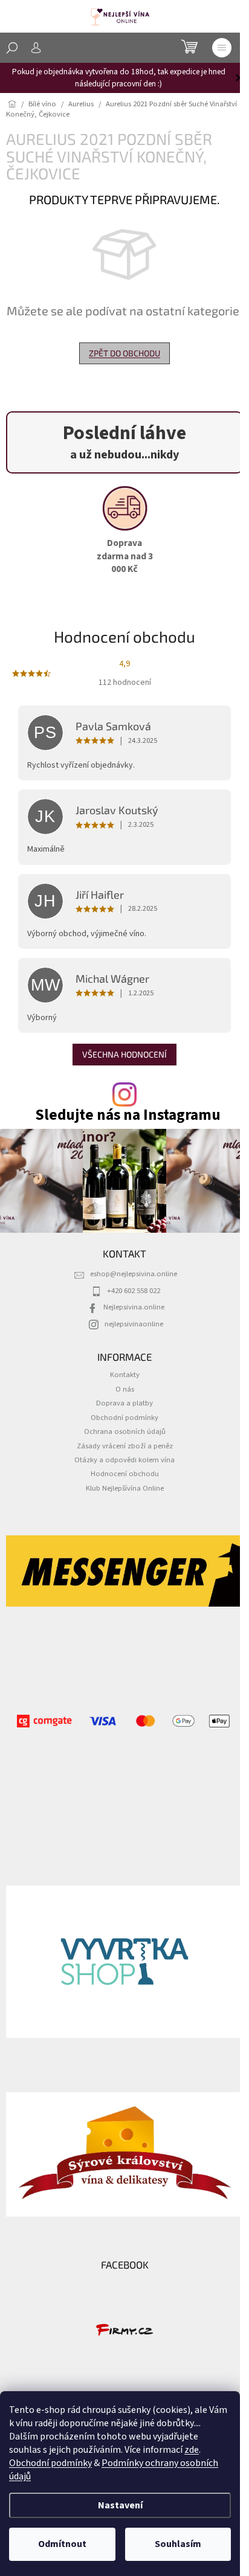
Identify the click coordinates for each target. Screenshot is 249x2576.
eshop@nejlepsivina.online (134, 1274)
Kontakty (125, 1375)
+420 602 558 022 (134, 1291)
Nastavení (120, 2505)
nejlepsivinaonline (134, 1324)
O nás (125, 1389)
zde (192, 2450)
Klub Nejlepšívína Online (125, 1488)
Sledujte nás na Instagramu (128, 1115)
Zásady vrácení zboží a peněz (125, 1446)
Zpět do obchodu (124, 353)
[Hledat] (12, 48)
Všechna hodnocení (124, 1054)
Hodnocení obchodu (125, 1474)
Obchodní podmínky (50, 2463)
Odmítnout (62, 2544)
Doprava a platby (124, 1403)
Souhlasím (178, 2544)
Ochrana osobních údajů (125, 1431)
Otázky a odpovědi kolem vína (124, 1460)
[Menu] (222, 48)
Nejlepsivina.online (134, 1307)
